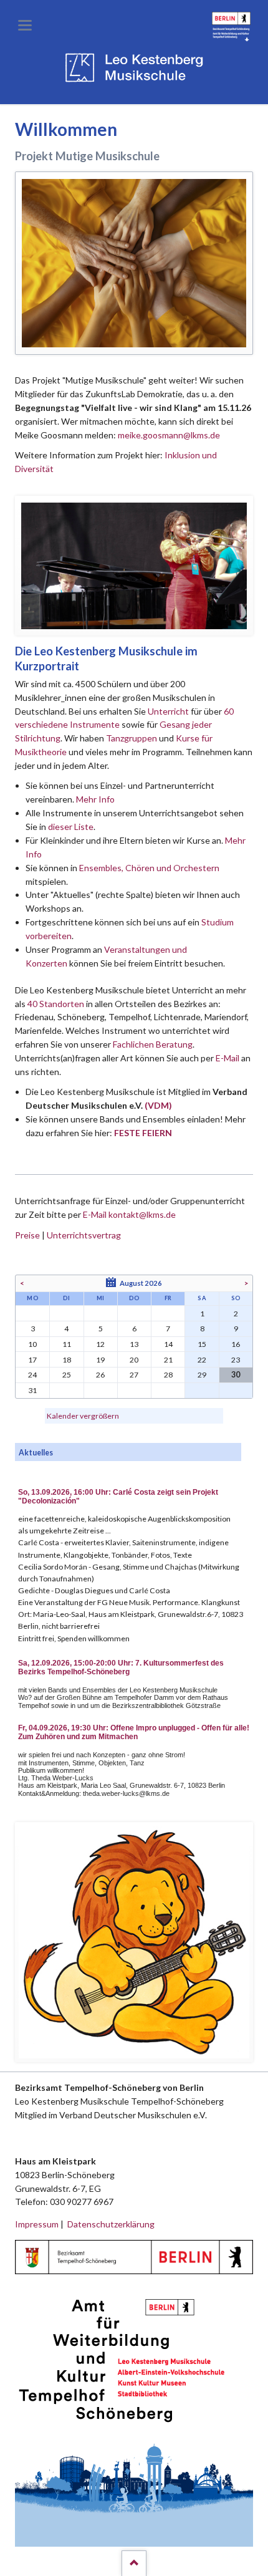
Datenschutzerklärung (111, 2224)
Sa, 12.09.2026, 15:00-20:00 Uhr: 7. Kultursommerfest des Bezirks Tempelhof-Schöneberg (121, 1667)
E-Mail (227, 1058)
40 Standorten (56, 1004)
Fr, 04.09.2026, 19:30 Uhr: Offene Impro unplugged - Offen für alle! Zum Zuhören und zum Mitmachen (134, 1732)
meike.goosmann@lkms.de (169, 435)
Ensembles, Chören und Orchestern (149, 868)
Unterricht (168, 711)
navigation (25, 25)
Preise (27, 1235)
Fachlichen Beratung (152, 1044)
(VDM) (158, 1105)
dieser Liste (71, 827)
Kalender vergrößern (83, 1416)
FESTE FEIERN (143, 1133)
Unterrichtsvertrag (84, 1235)
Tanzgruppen (132, 738)
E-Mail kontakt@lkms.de (128, 1214)
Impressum (37, 2224)
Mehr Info (95, 799)
